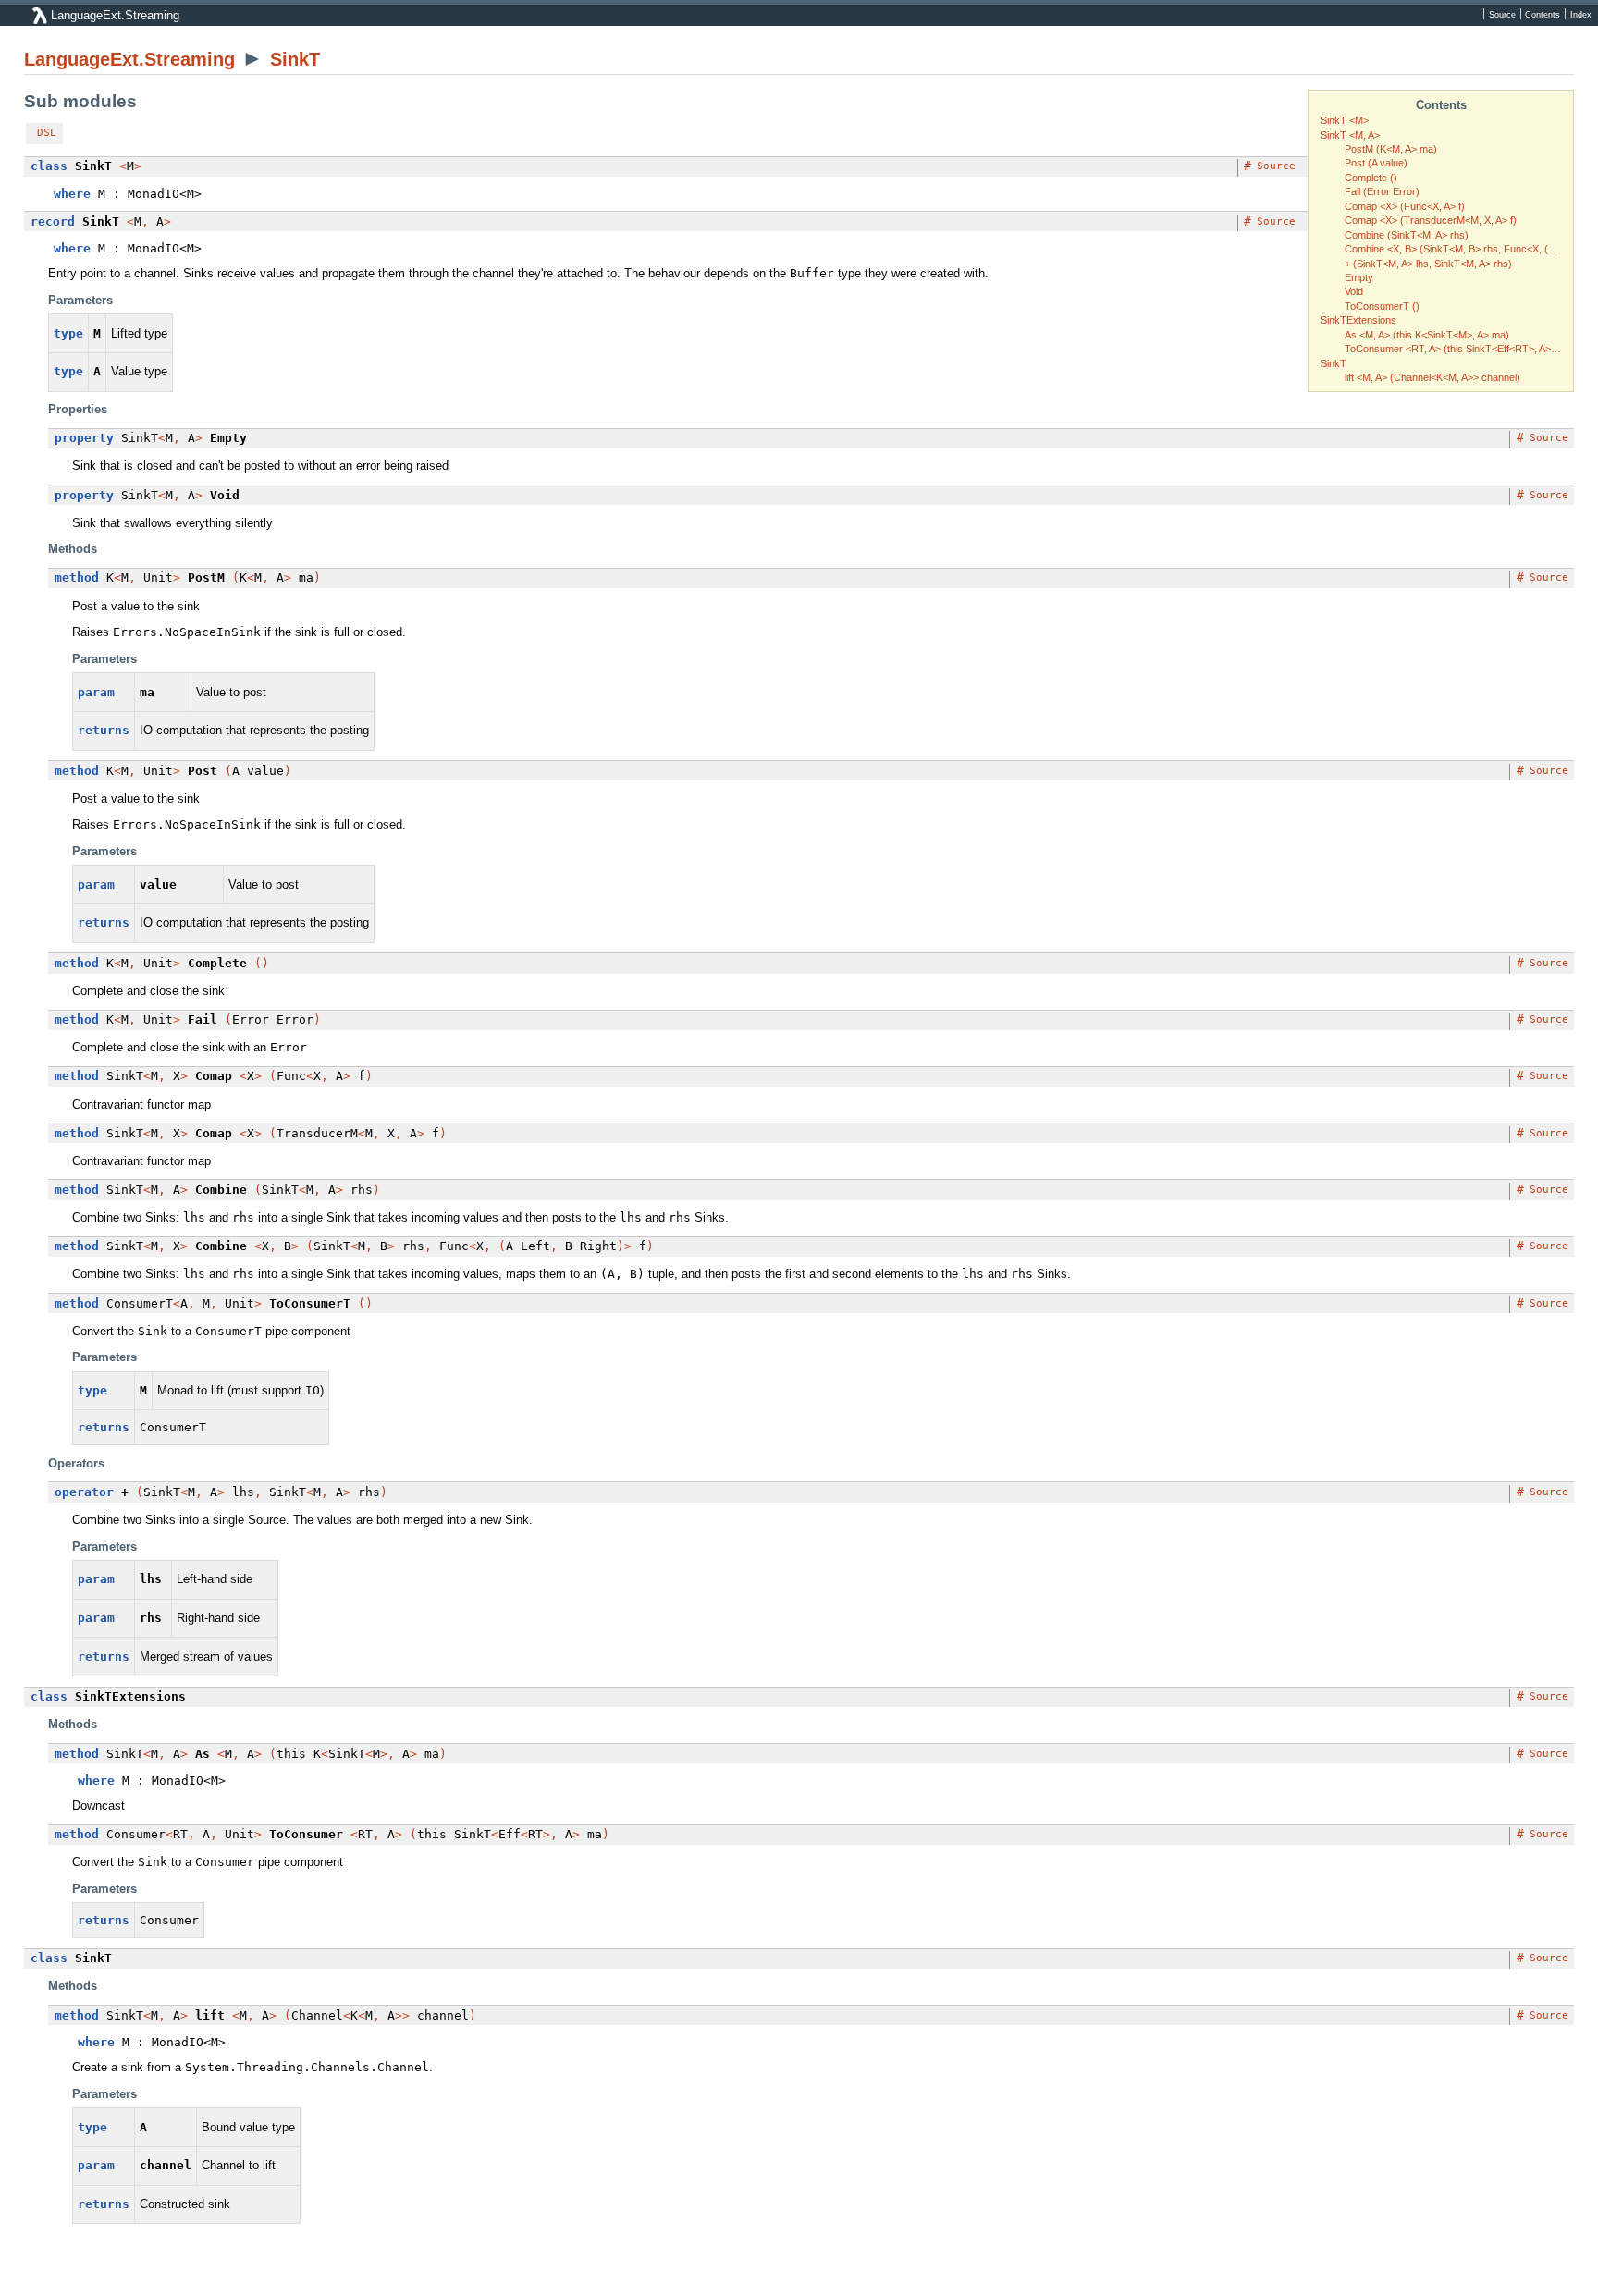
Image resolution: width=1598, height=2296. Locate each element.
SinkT (295, 59)
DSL (47, 133)
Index (1581, 14)
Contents (1543, 14)
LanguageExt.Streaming (129, 59)
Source (1502, 14)
